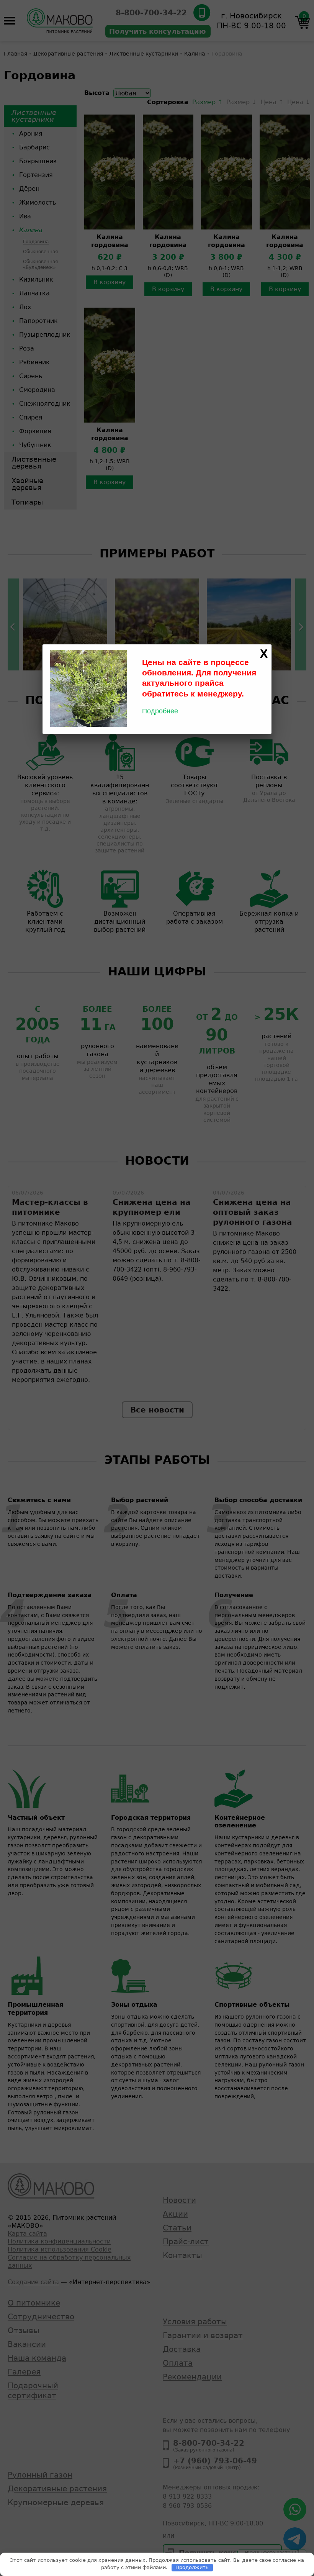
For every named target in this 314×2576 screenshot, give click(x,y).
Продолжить (192, 2567)
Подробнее (160, 711)
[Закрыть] (264, 654)
